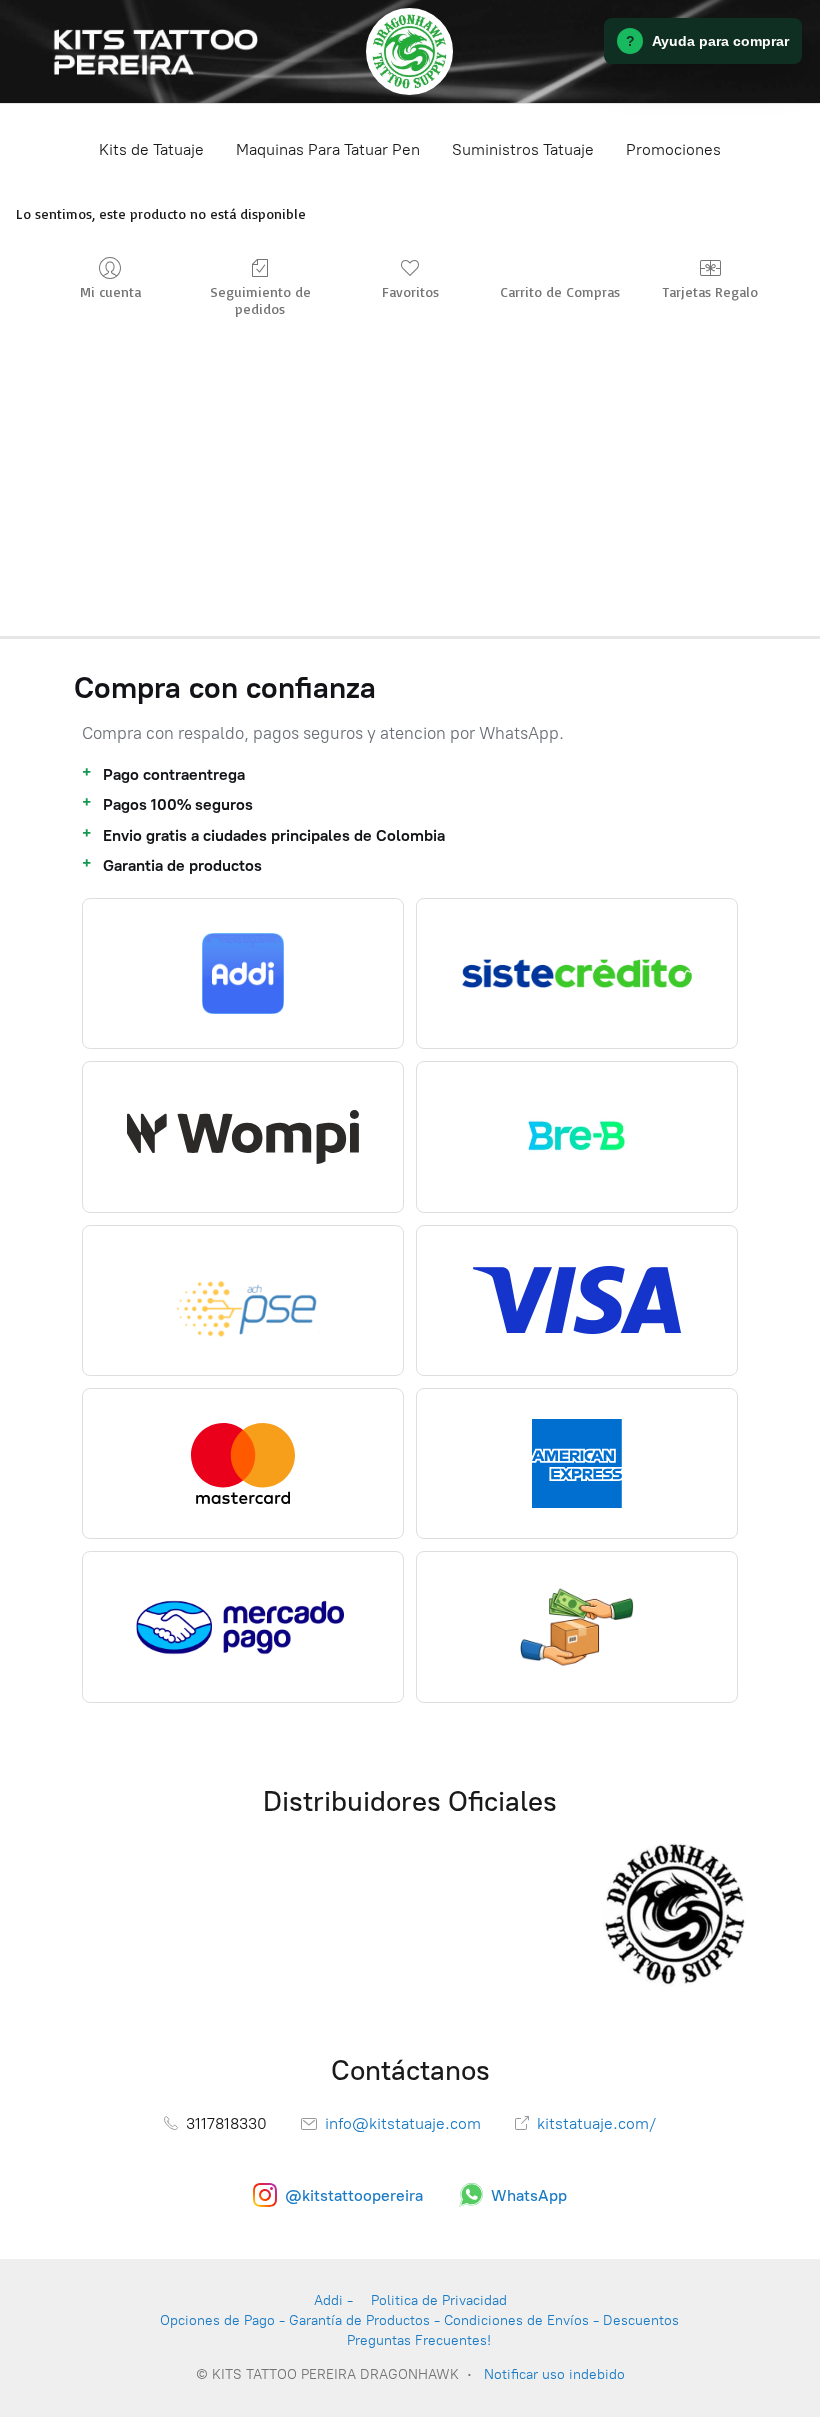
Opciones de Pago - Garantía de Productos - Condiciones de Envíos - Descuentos (419, 2320)
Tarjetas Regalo (710, 291)
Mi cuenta (110, 291)
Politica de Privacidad (439, 2300)
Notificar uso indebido (554, 2374)
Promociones (673, 149)
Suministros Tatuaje (523, 149)
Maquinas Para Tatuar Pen (328, 149)
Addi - (333, 2300)
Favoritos (410, 291)
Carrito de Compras (560, 291)
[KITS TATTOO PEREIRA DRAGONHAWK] (409, 51)
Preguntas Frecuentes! (419, 2340)
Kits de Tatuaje (151, 149)
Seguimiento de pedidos (260, 300)
